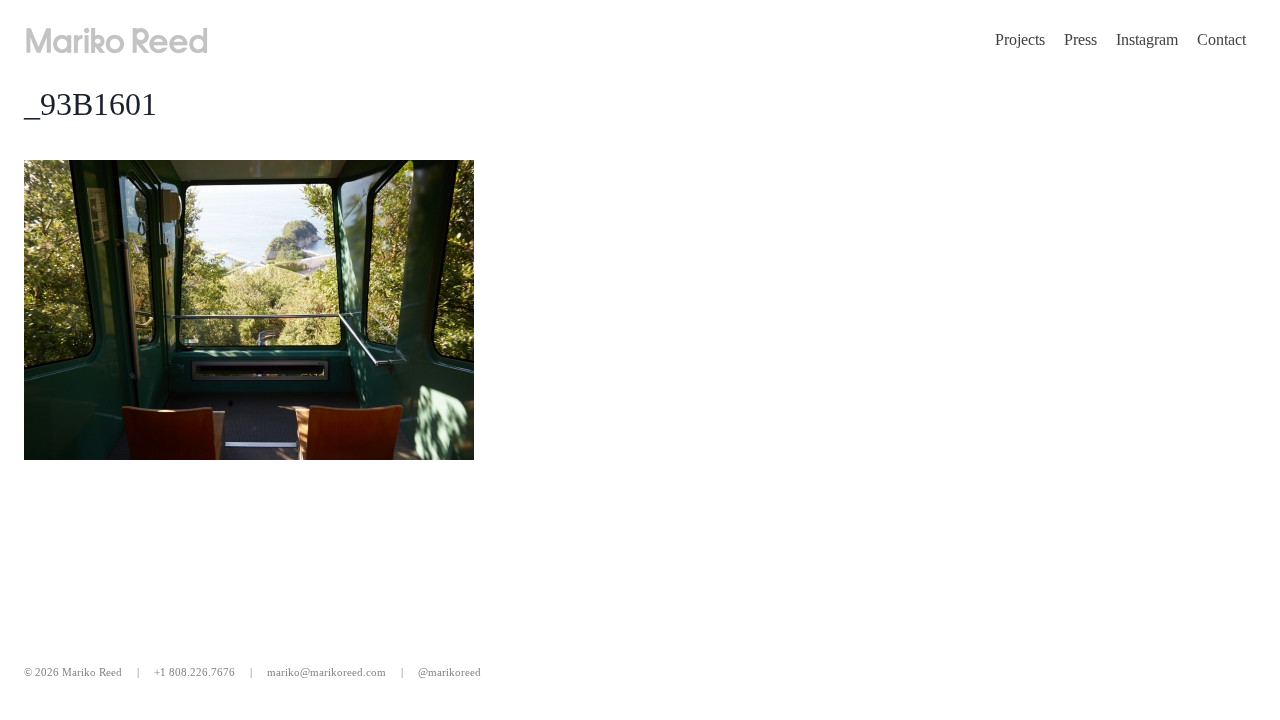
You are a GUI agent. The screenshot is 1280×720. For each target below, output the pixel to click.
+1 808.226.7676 (194, 672)
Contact (1221, 39)
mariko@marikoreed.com (326, 672)
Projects (1020, 39)
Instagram (1147, 39)
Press (1080, 39)
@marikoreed (449, 672)
